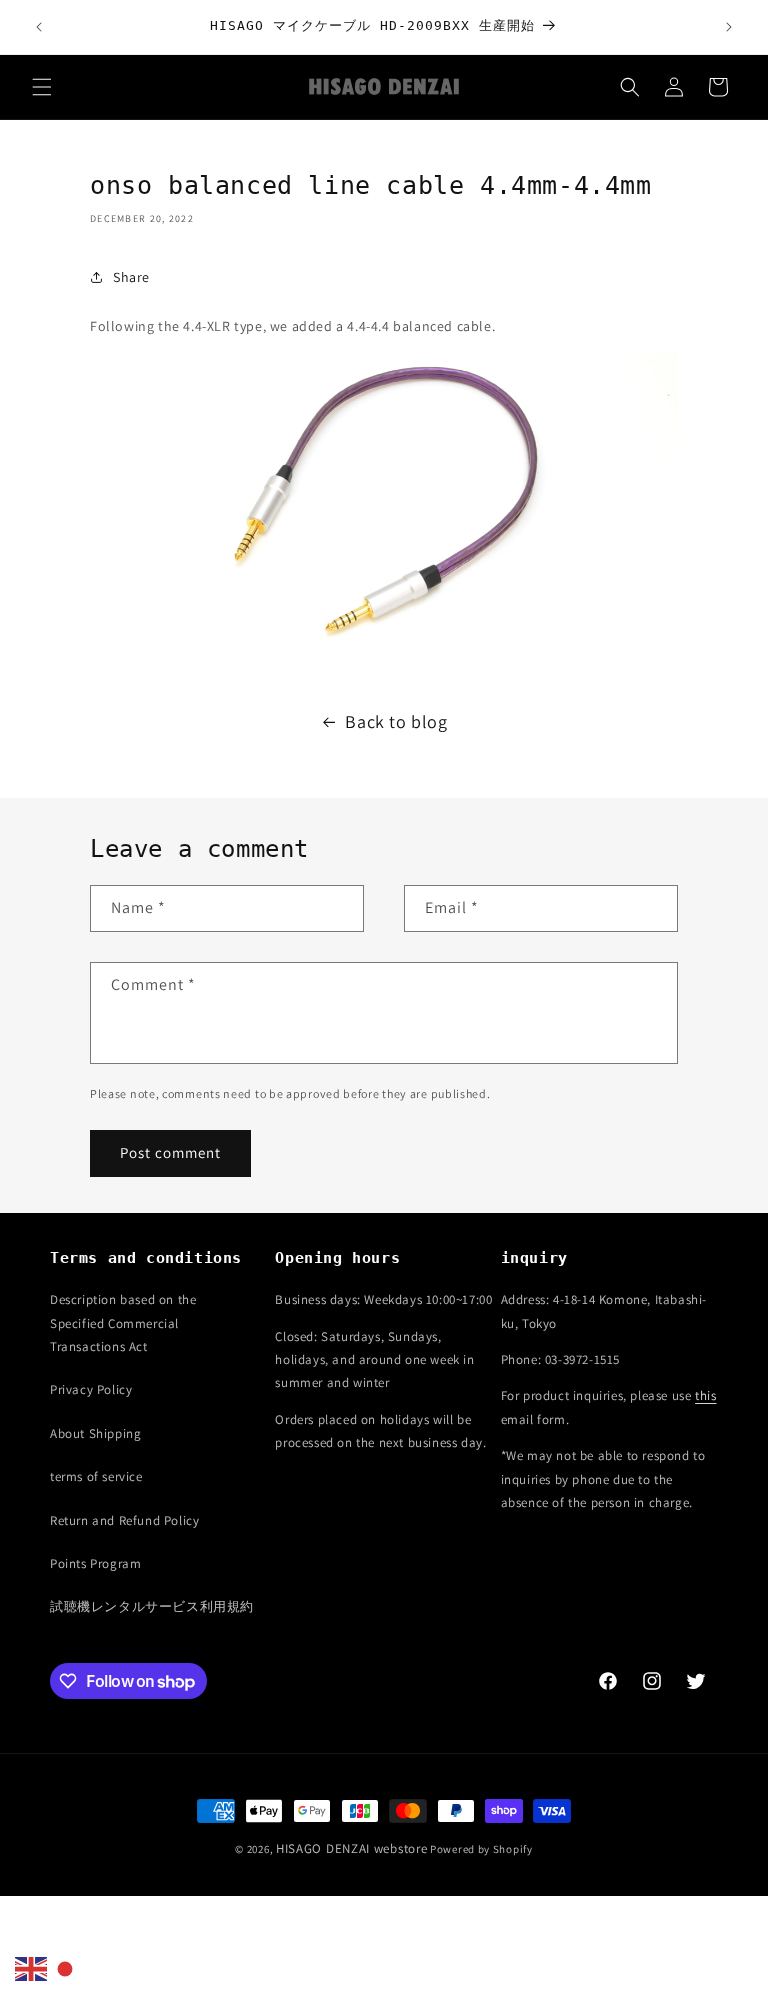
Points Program (95, 1563)
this (705, 1395)
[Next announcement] (729, 27)
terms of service (96, 1476)
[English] (32, 1968)
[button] (42, 87)
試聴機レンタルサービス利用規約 (152, 1606)
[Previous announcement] (39, 27)
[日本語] (66, 1968)
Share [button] (131, 277)
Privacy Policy (91, 1389)
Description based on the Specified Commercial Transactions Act (123, 1323)
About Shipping (95, 1433)
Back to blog (396, 721)
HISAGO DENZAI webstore (351, 1848)
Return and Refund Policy (124, 1520)
